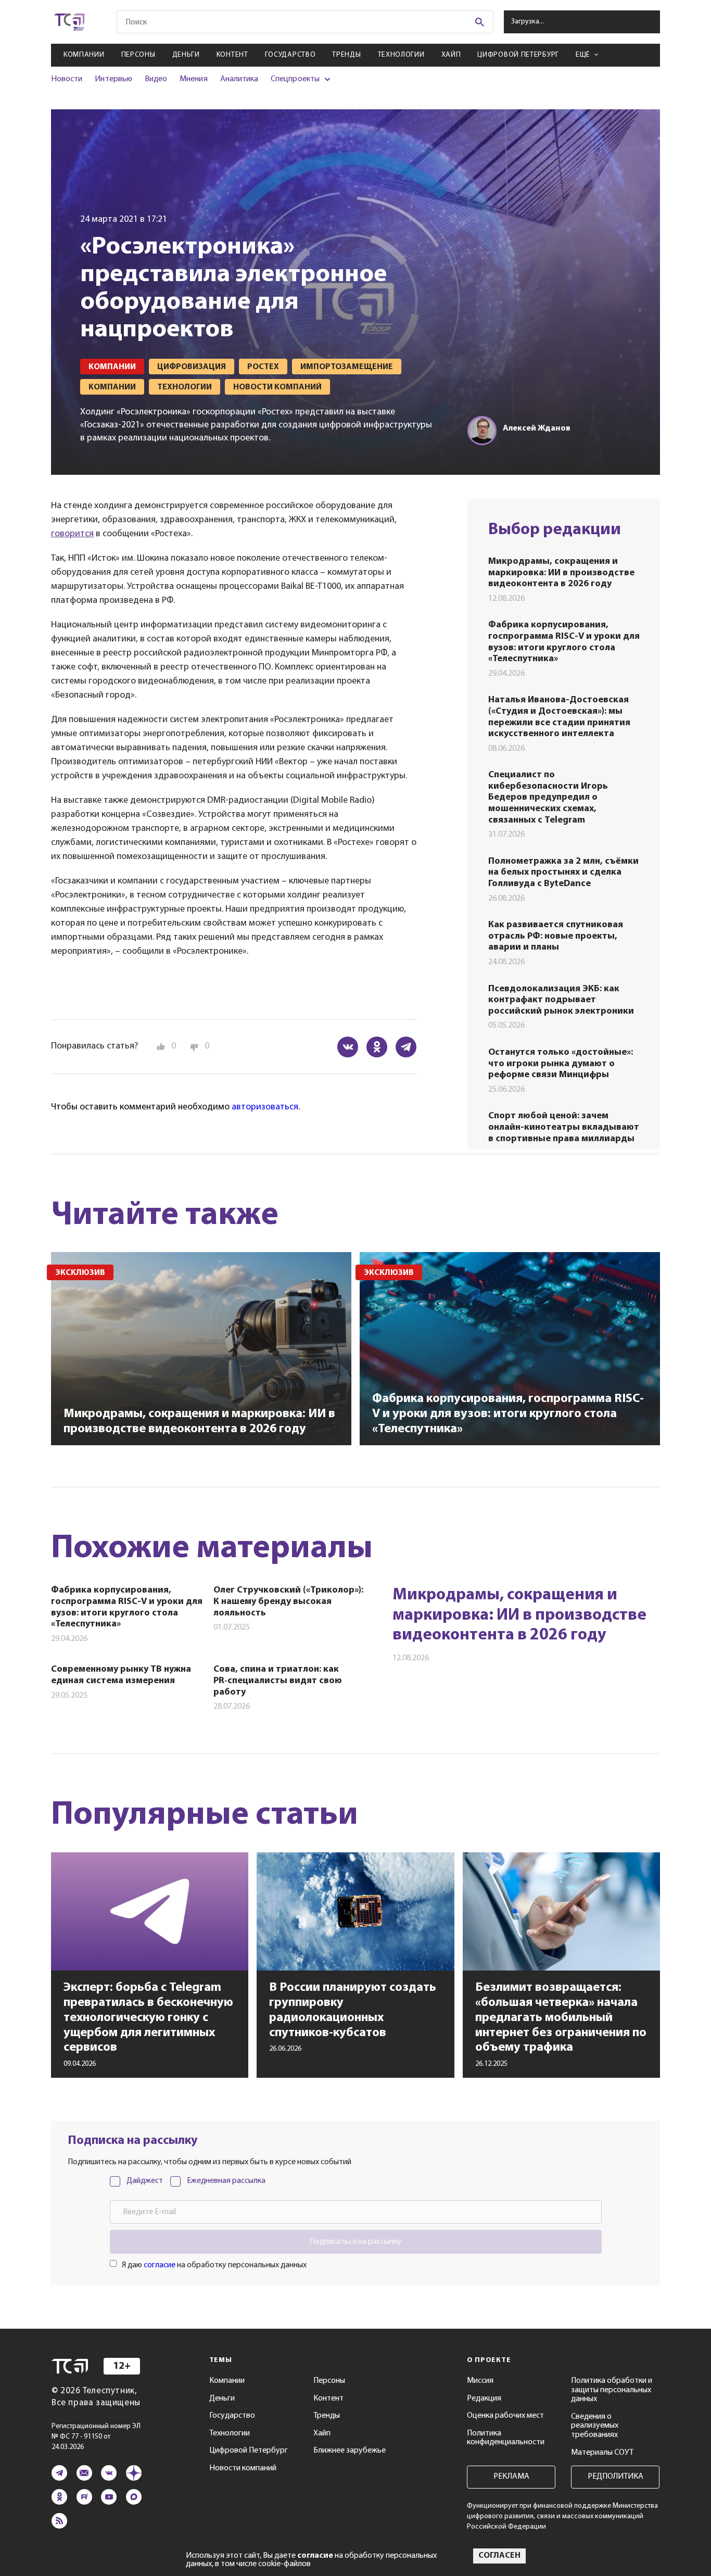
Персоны (138, 55)
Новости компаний (243, 2468)
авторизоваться (265, 1107)
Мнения (193, 79)
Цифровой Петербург (518, 55)
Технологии (401, 55)
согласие (160, 2265)
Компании (84, 55)
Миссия (480, 2381)
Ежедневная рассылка (226, 2181)
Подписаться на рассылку (355, 2242)
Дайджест (145, 2181)
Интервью (113, 79)
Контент (232, 55)
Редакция (484, 2398)
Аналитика (239, 79)
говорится (72, 534)
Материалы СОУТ (602, 2453)
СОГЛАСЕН (499, 2556)
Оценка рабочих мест (505, 2416)
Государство (290, 55)
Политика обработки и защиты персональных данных (612, 2390)
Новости (67, 79)
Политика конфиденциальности (506, 2438)
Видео (156, 79)
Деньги (186, 55)
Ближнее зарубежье (350, 2451)
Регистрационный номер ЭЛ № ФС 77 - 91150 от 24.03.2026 (96, 2437)
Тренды (346, 55)
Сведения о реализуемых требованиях (595, 2426)
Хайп (451, 55)
